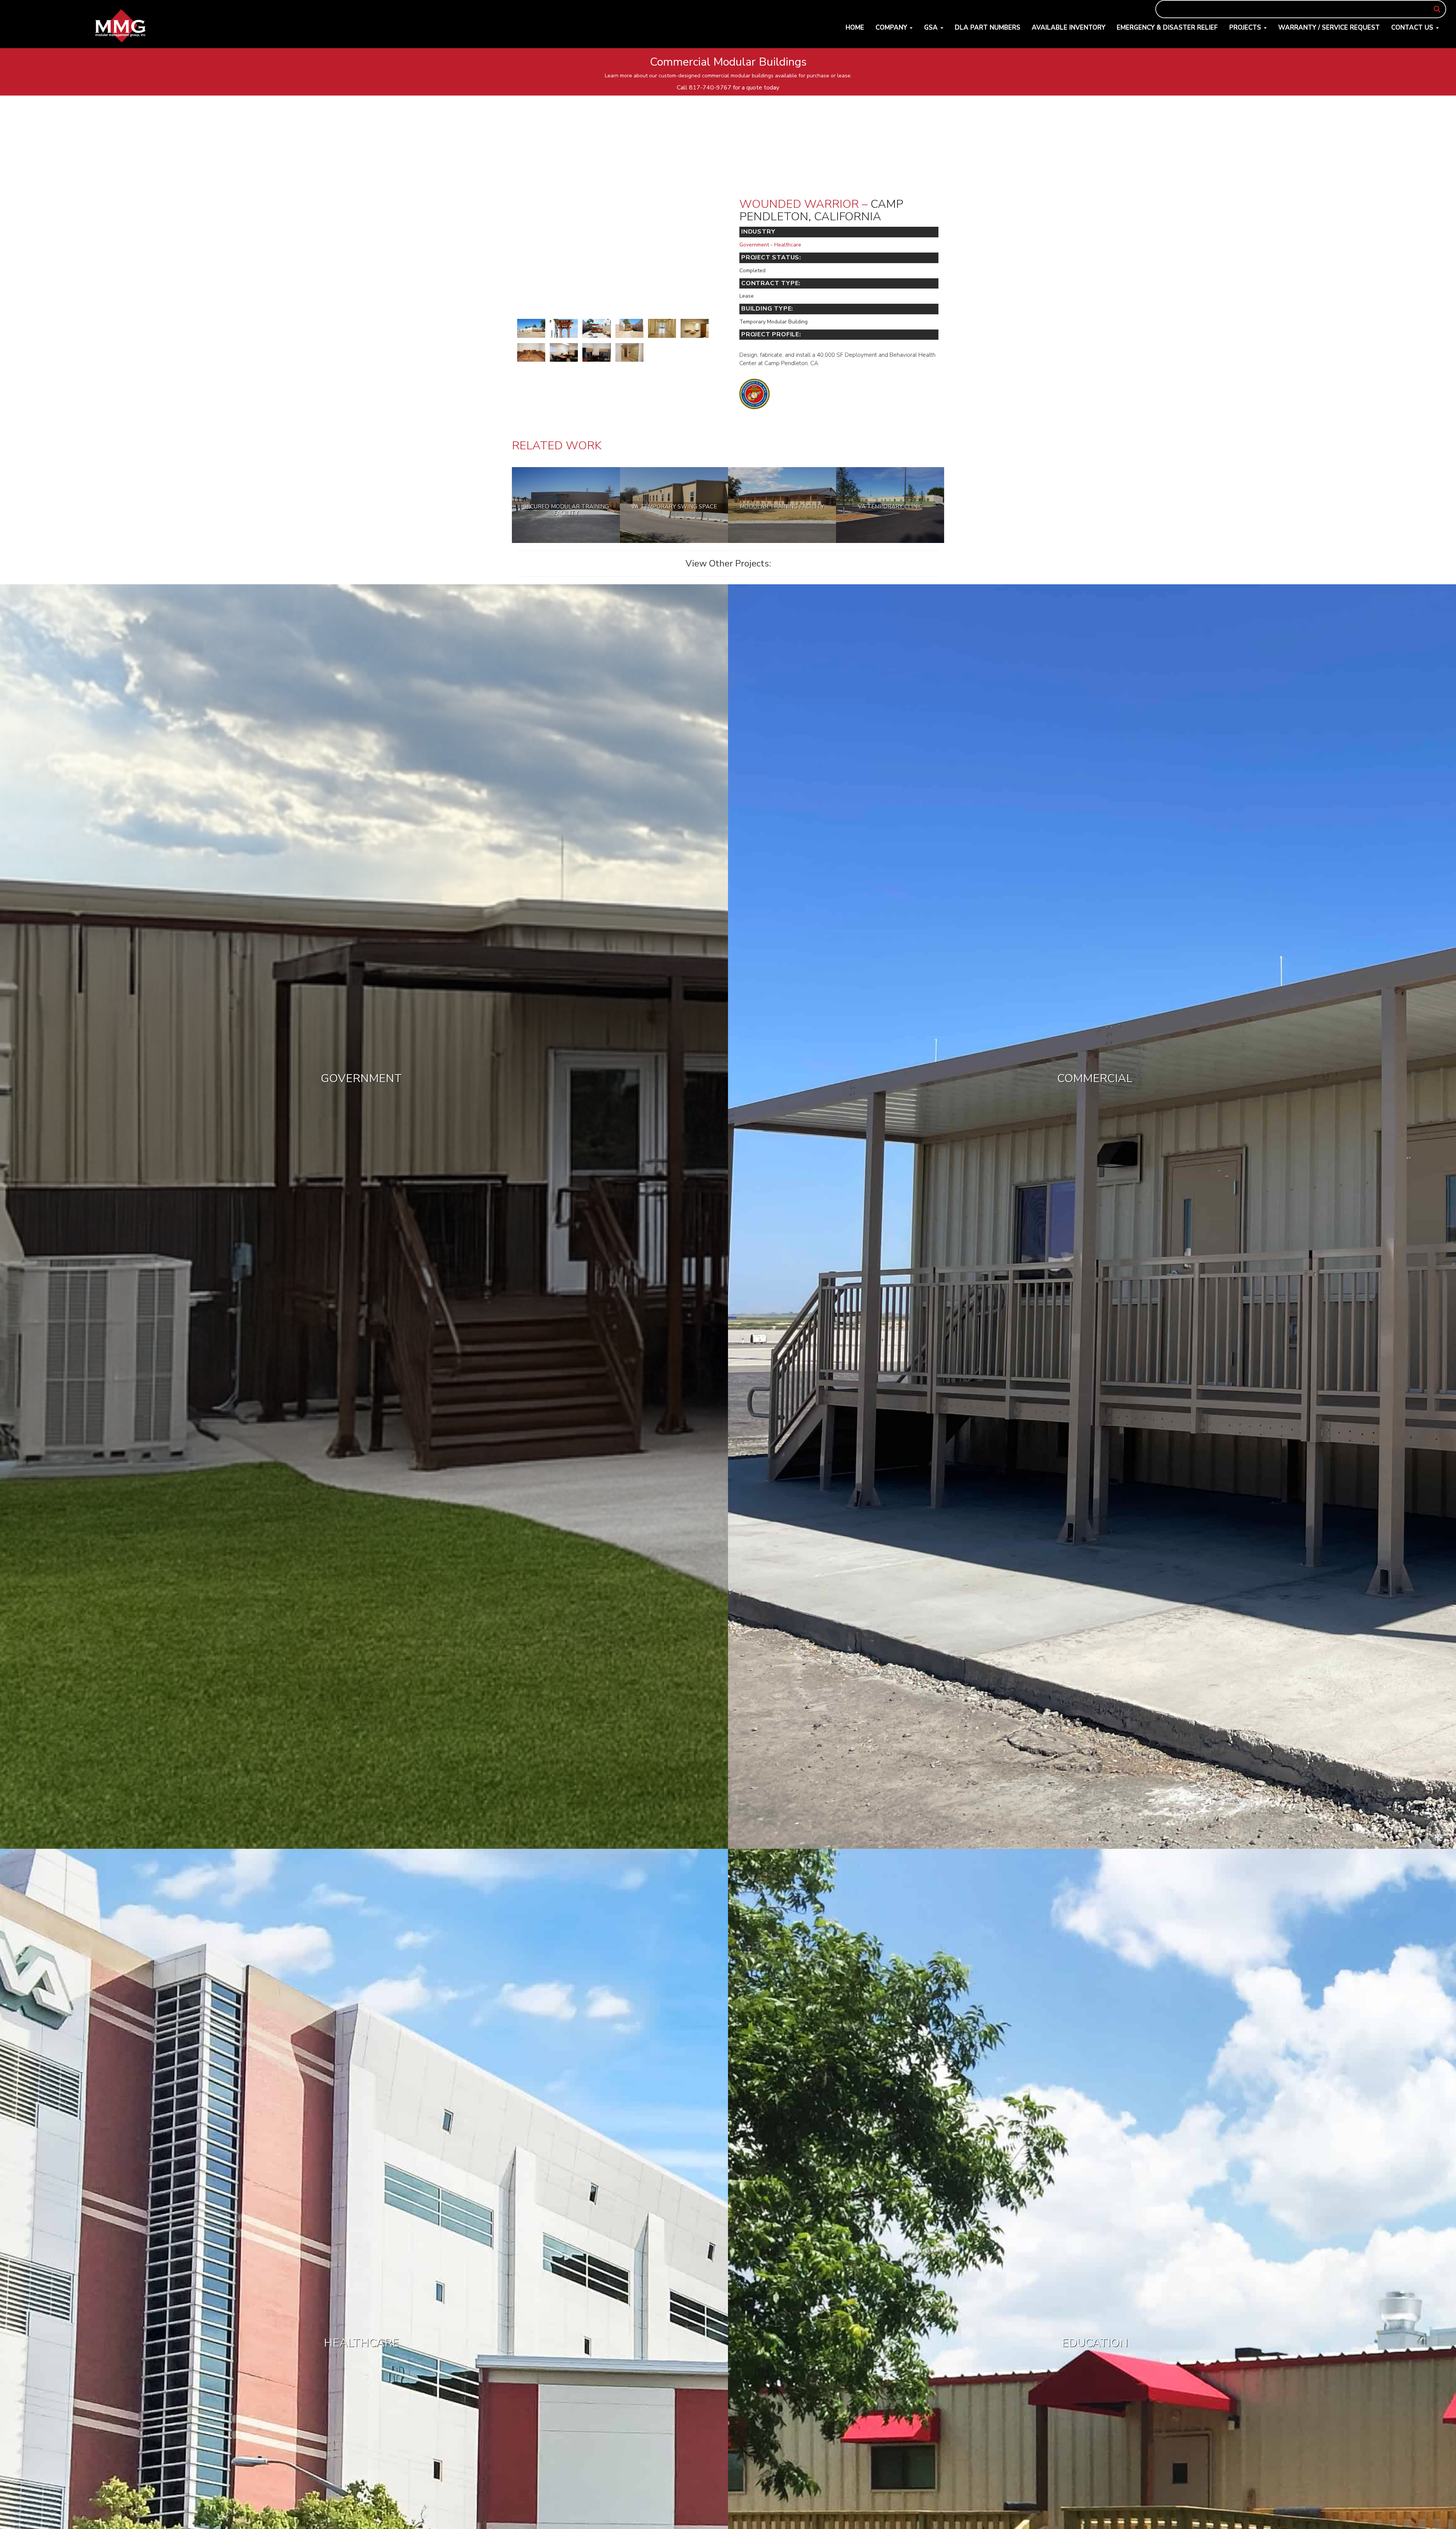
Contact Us (1413, 27)
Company (892, 27)
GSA (932, 27)
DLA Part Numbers (988, 27)
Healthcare (788, 245)
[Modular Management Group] (121, 26)
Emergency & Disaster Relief (1167, 27)
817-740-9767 (710, 88)
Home (855, 27)
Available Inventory (1068, 27)
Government (754, 245)
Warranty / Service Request (1329, 27)
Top (1438, 2511)
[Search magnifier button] (1437, 9)
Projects (1246, 27)
